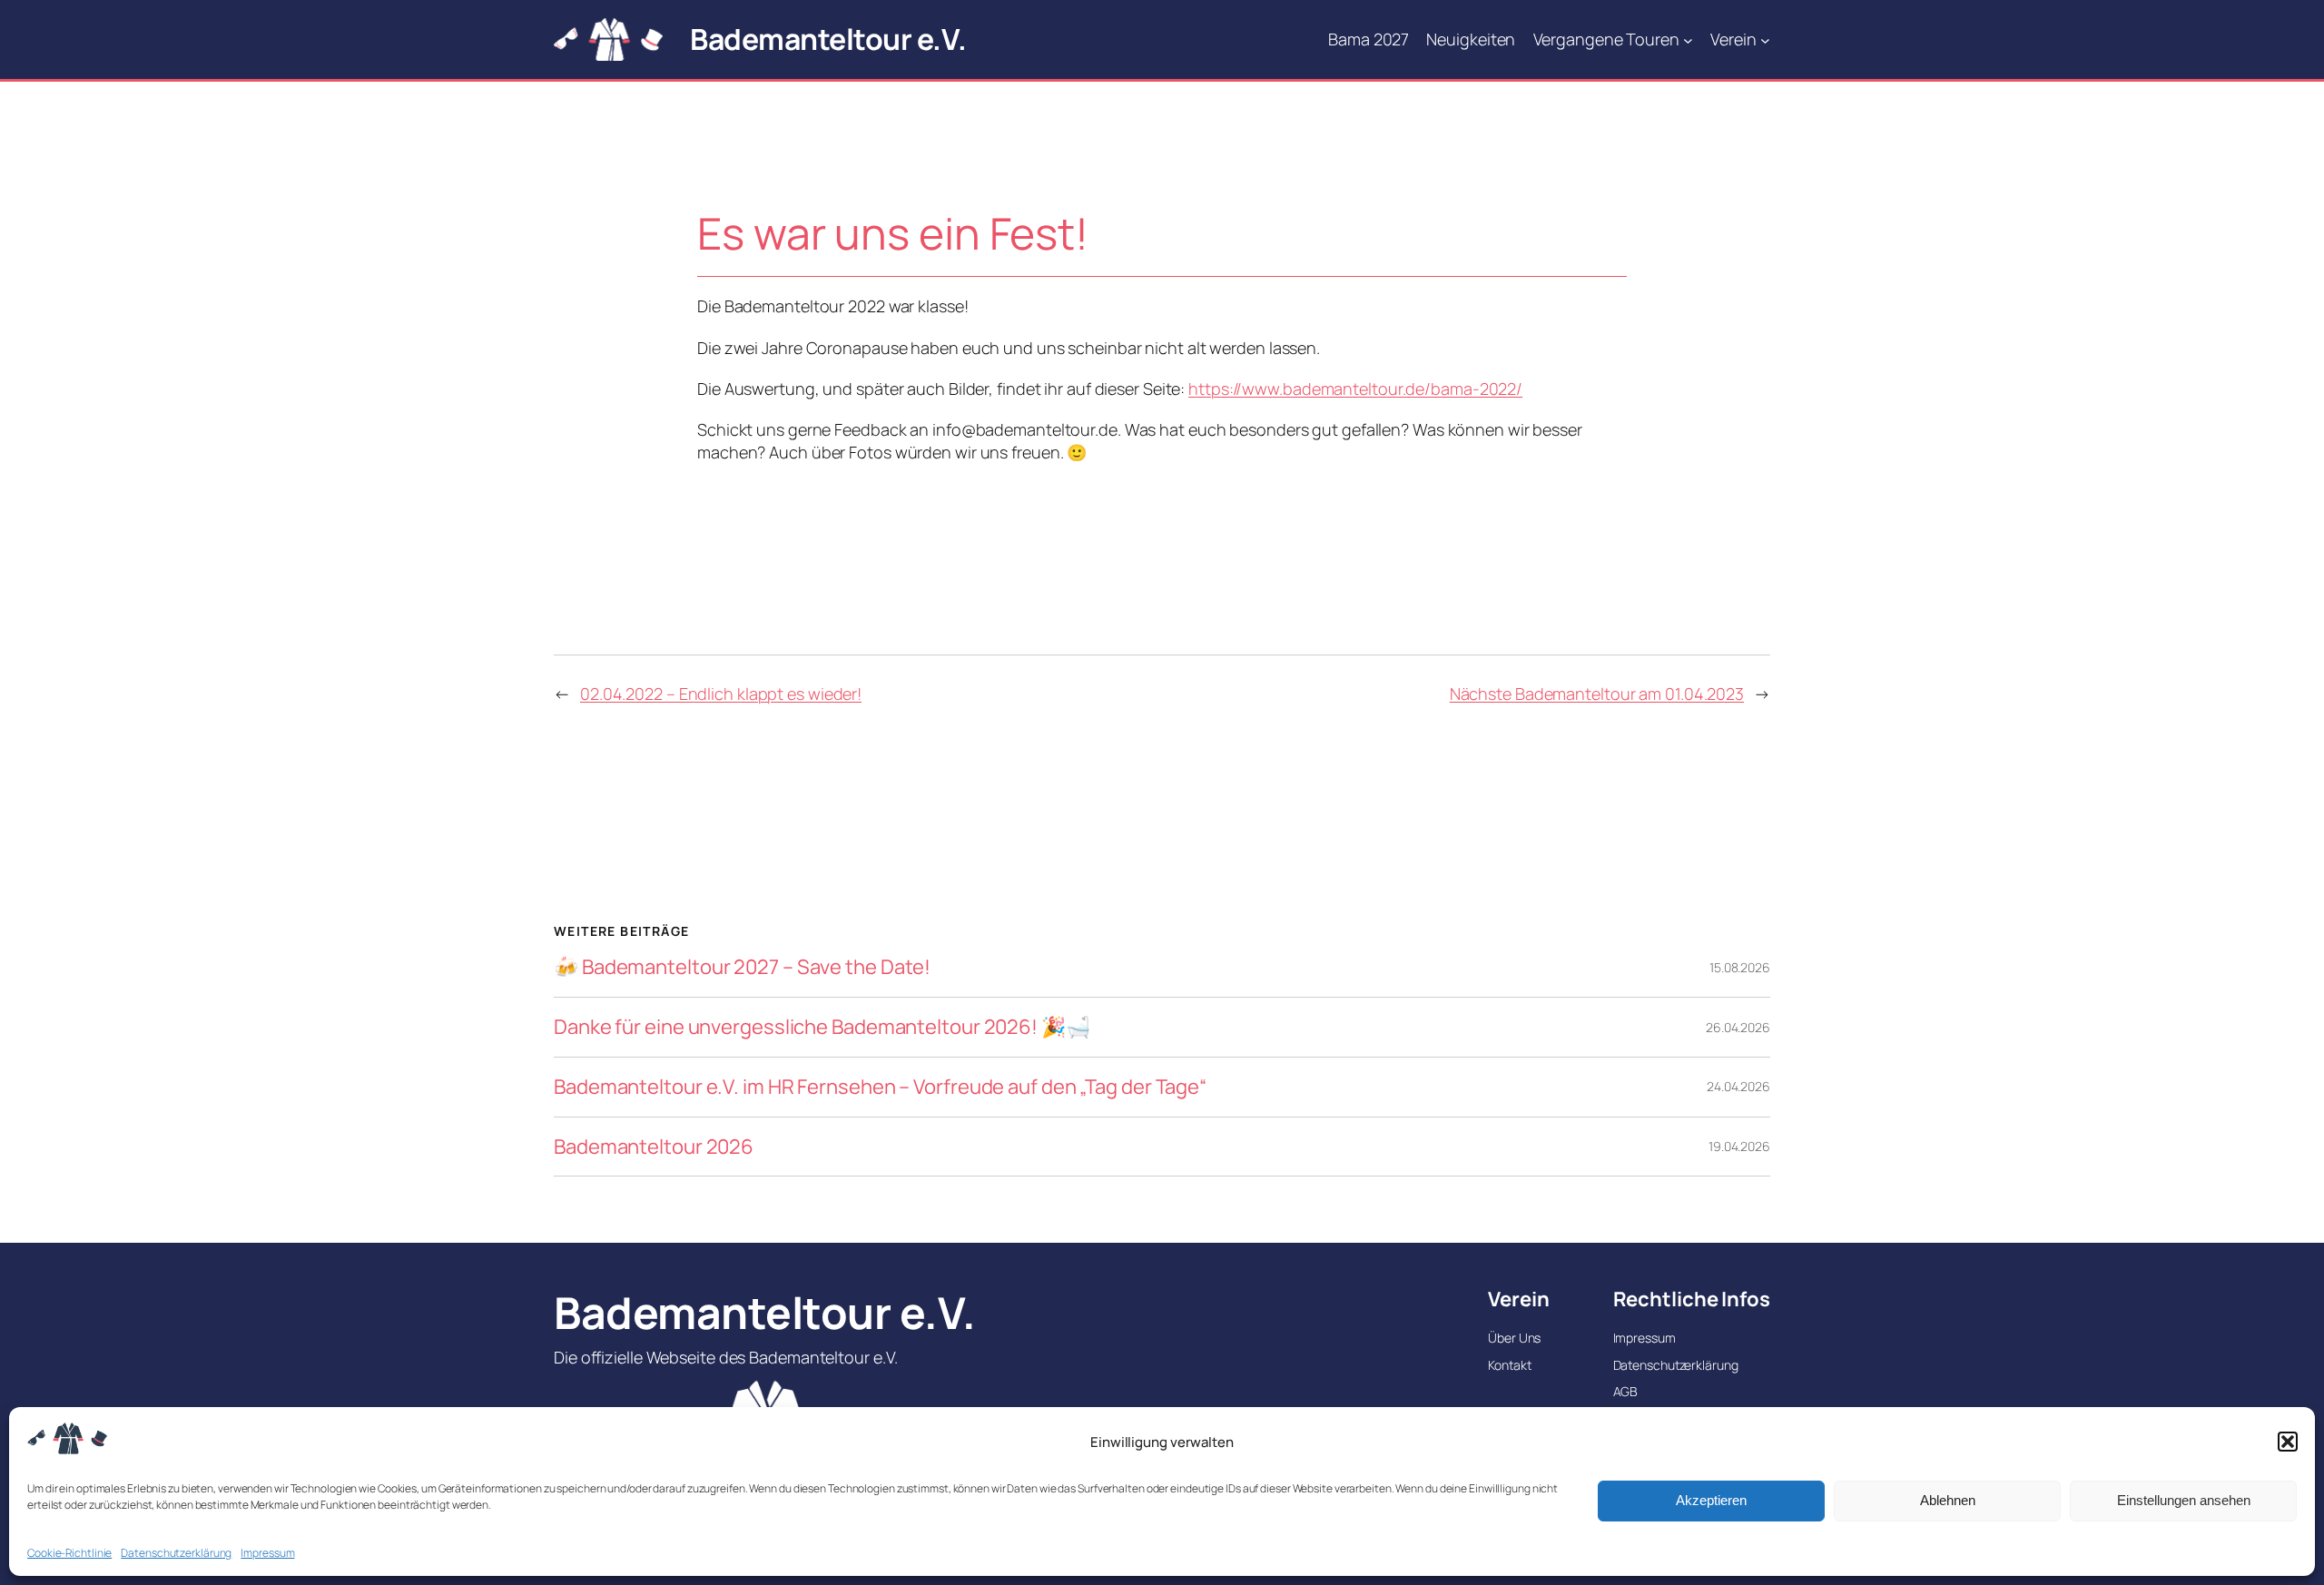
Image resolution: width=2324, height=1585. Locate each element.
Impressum (267, 1553)
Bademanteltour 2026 (654, 1147)
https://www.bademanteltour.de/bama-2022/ (1355, 389)
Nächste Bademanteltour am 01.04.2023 (1597, 694)
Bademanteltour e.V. (828, 39)
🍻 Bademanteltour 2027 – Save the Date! (742, 967)
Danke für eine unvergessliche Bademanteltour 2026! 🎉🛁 (822, 1027)
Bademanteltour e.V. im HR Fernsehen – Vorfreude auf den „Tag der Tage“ (880, 1087)
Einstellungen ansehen (2184, 1500)
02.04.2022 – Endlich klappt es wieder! (721, 694)
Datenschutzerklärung (176, 1553)
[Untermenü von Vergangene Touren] (1688, 39)
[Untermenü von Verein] (1765, 39)
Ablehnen (1948, 1500)
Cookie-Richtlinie (69, 1553)
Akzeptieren (1711, 1500)
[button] (2288, 1442)
